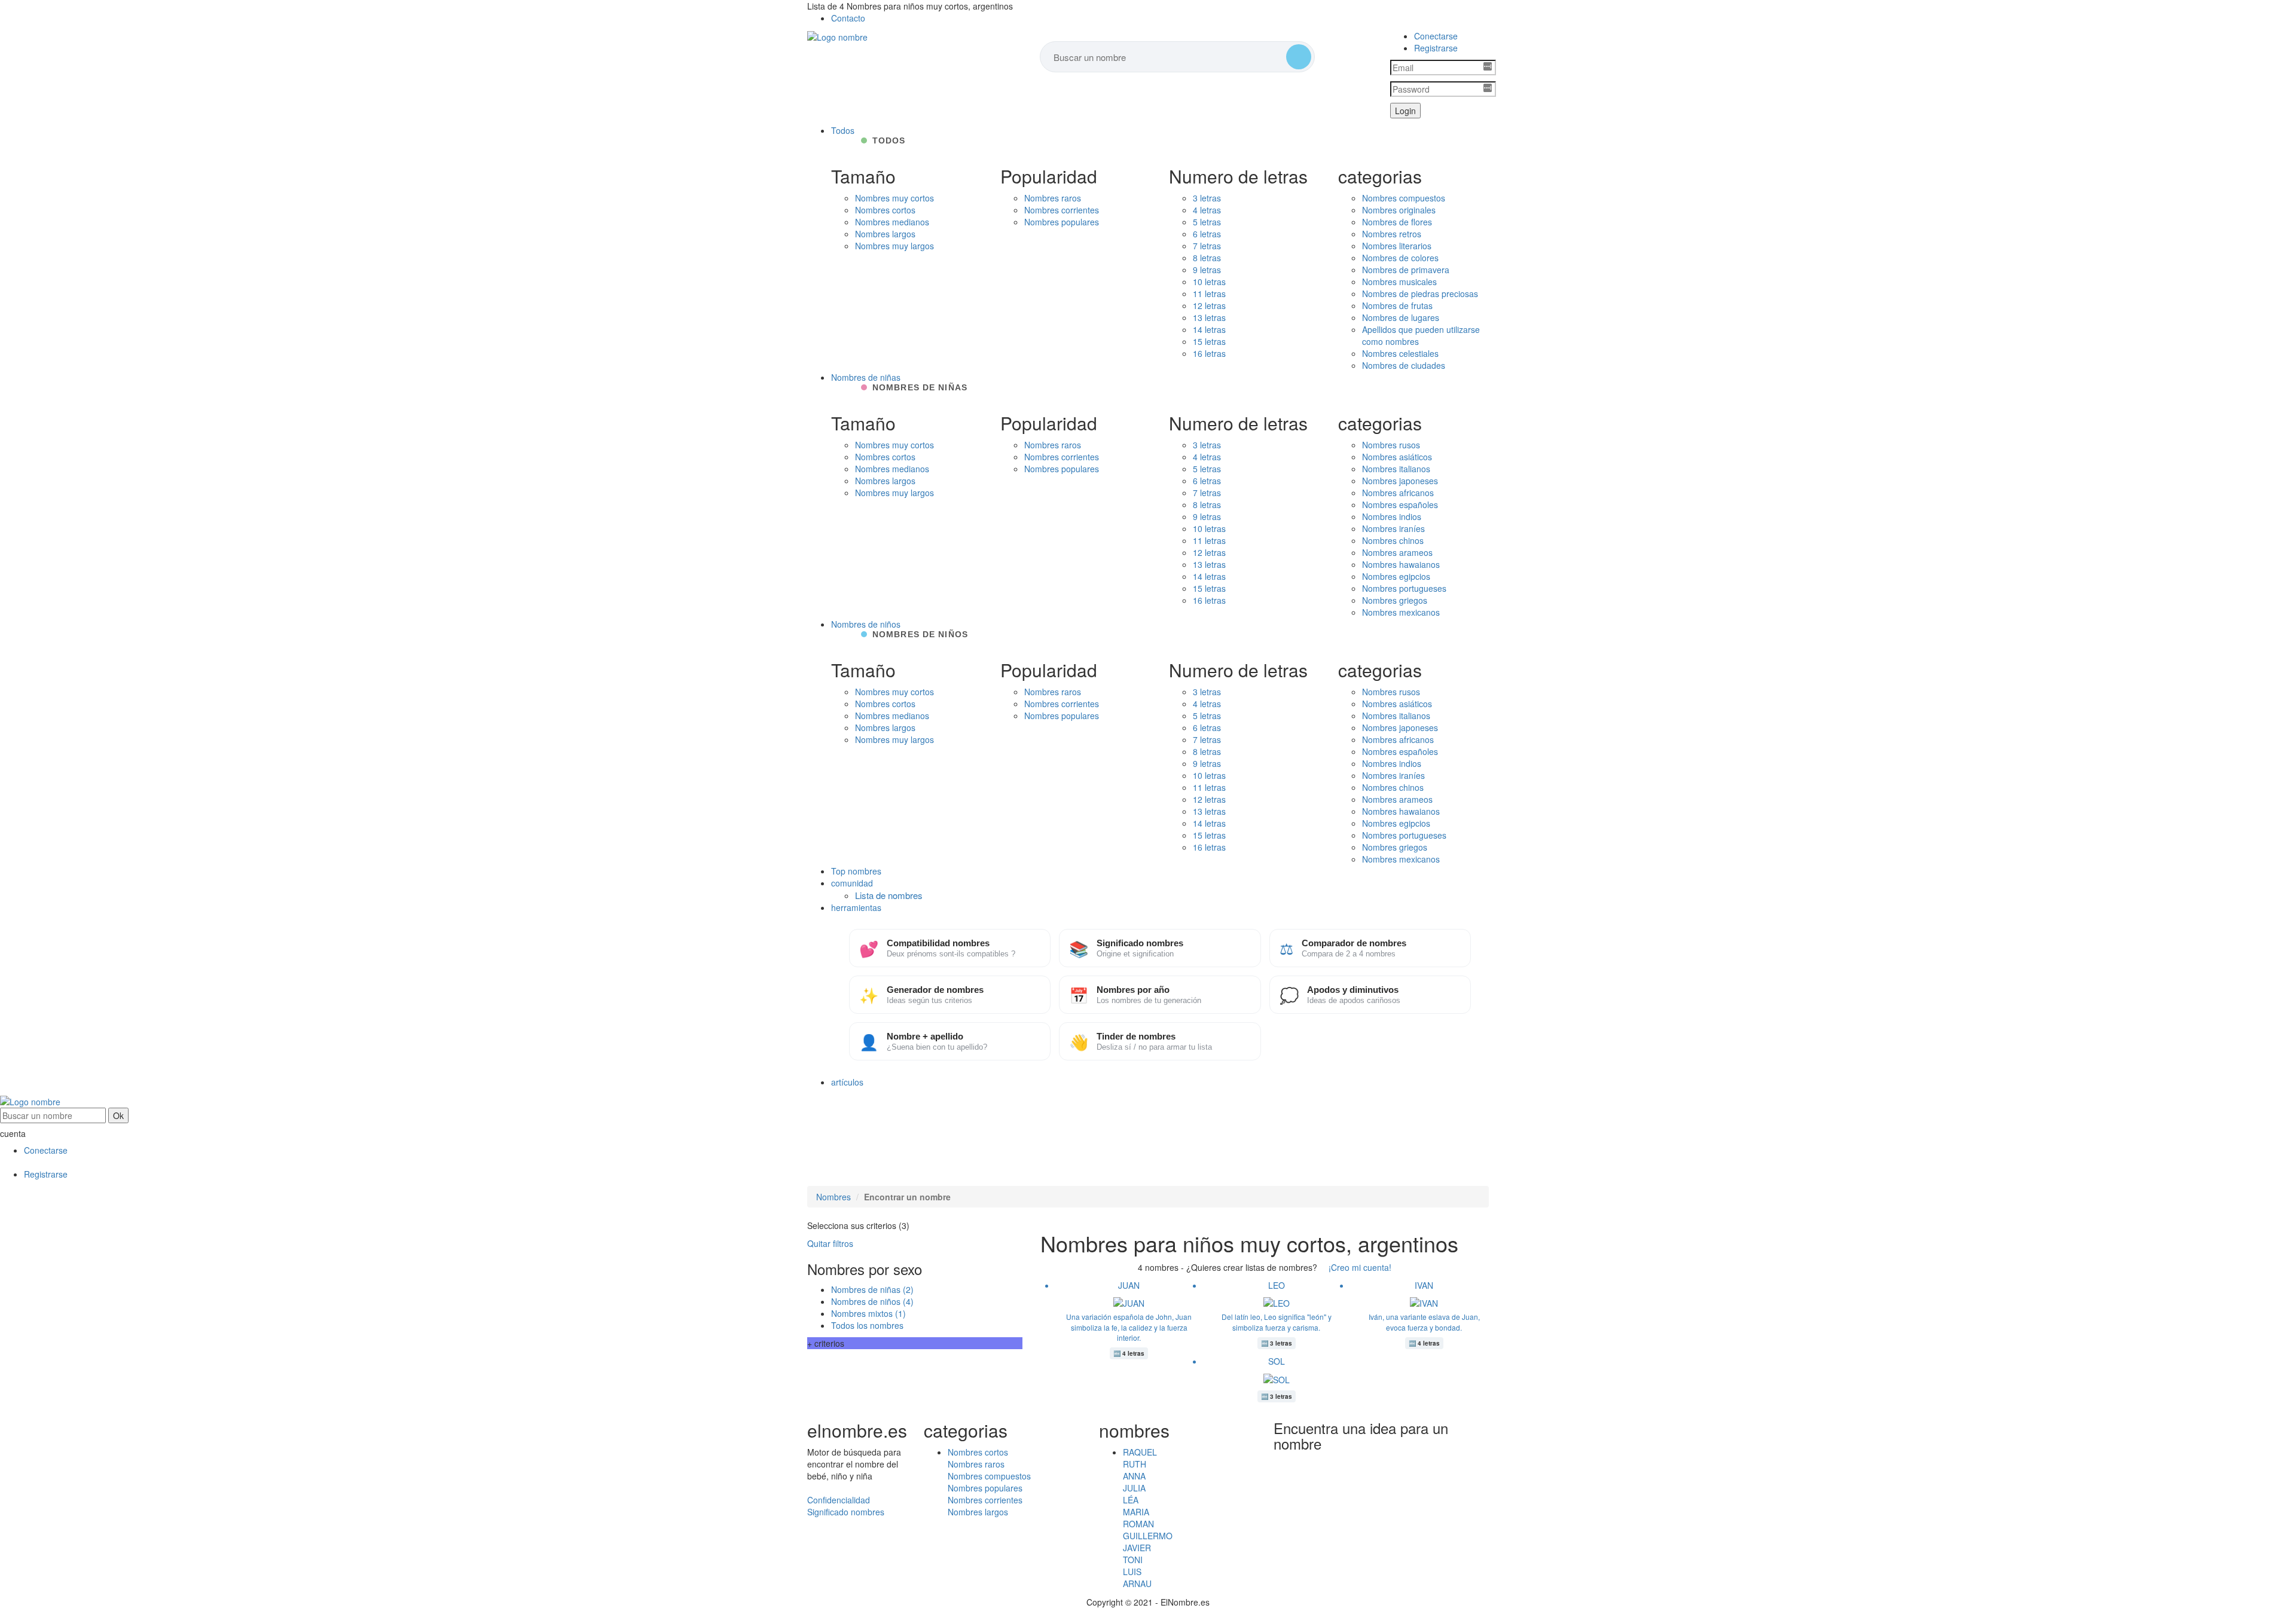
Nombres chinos (1393, 540)
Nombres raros (1053, 198)
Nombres (833, 1197)
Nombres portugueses (1404, 588)
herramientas (856, 907)
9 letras (1207, 270)
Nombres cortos (885, 210)
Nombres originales (1399, 210)
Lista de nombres (889, 895)
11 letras (1209, 294)
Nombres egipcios (1396, 576)
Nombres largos (885, 234)
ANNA (1134, 1476)
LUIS (1132, 1572)
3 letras (1207, 198)
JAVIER (1137, 1548)
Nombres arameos (1397, 552)
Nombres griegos (1395, 600)
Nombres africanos (1398, 493)
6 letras (1207, 234)
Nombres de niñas (866, 377)
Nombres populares (1062, 222)
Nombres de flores (1397, 222)
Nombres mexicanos (1401, 612)
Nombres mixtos (868, 1313)
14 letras (1209, 329)
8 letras (1207, 258)
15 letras (1209, 341)
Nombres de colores (1400, 258)
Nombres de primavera (1406, 270)
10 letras (1209, 282)
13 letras (1209, 317)
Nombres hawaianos (1401, 564)
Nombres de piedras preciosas (1420, 294)
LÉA (1131, 1500)
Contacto (848, 18)
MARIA (1136, 1512)
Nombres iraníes (1393, 528)
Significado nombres (846, 1512)
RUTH (1135, 1464)
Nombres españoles (1400, 505)
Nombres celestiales (1400, 353)
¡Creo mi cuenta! (1360, 1267)
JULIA (1134, 1488)
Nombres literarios (1397, 246)
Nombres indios (1392, 516)
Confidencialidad (839, 1500)
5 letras (1207, 222)
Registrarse (1436, 48)
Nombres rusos (1391, 445)
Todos (843, 130)
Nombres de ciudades (1404, 365)
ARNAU (1137, 1583)
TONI (1133, 1560)
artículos (847, 1082)
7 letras (1207, 246)
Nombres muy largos (894, 246)
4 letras (1207, 210)
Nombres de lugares (1401, 317)
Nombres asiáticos (1397, 457)
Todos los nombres (867, 1325)
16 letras (1209, 353)
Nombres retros (1392, 234)
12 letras (1209, 305)
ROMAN (1138, 1524)
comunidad (852, 883)
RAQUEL (1140, 1452)
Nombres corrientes (1062, 210)
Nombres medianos (892, 222)
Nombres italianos (1396, 469)
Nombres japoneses (1400, 481)
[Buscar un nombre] (1299, 57)
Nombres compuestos (1404, 198)
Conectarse (1436, 36)
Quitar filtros (830, 1243)
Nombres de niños (866, 624)
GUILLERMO (1148, 1536)
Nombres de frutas (1397, 305)
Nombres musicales (1399, 282)
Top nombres (856, 871)
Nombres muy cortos (894, 198)
